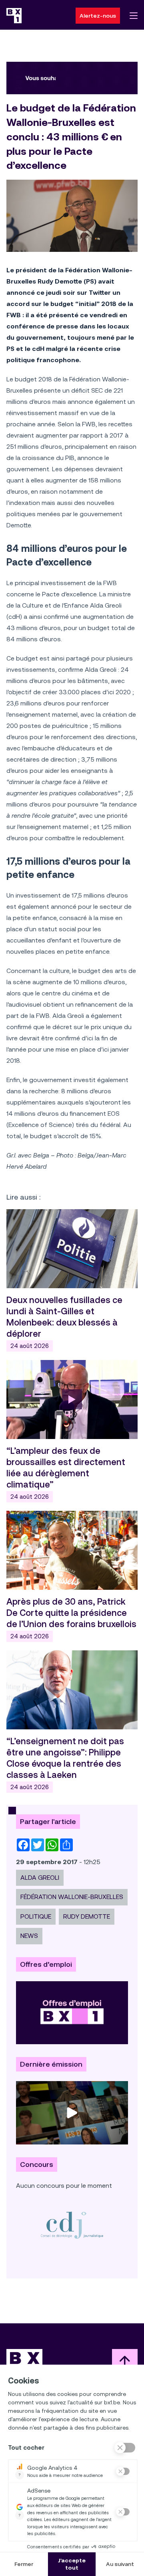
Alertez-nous (98, 16)
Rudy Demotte (87, 1916)
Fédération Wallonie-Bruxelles (72, 1897)
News (29, 1936)
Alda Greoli (40, 1878)
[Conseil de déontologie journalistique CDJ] (72, 2225)
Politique (36, 1916)
